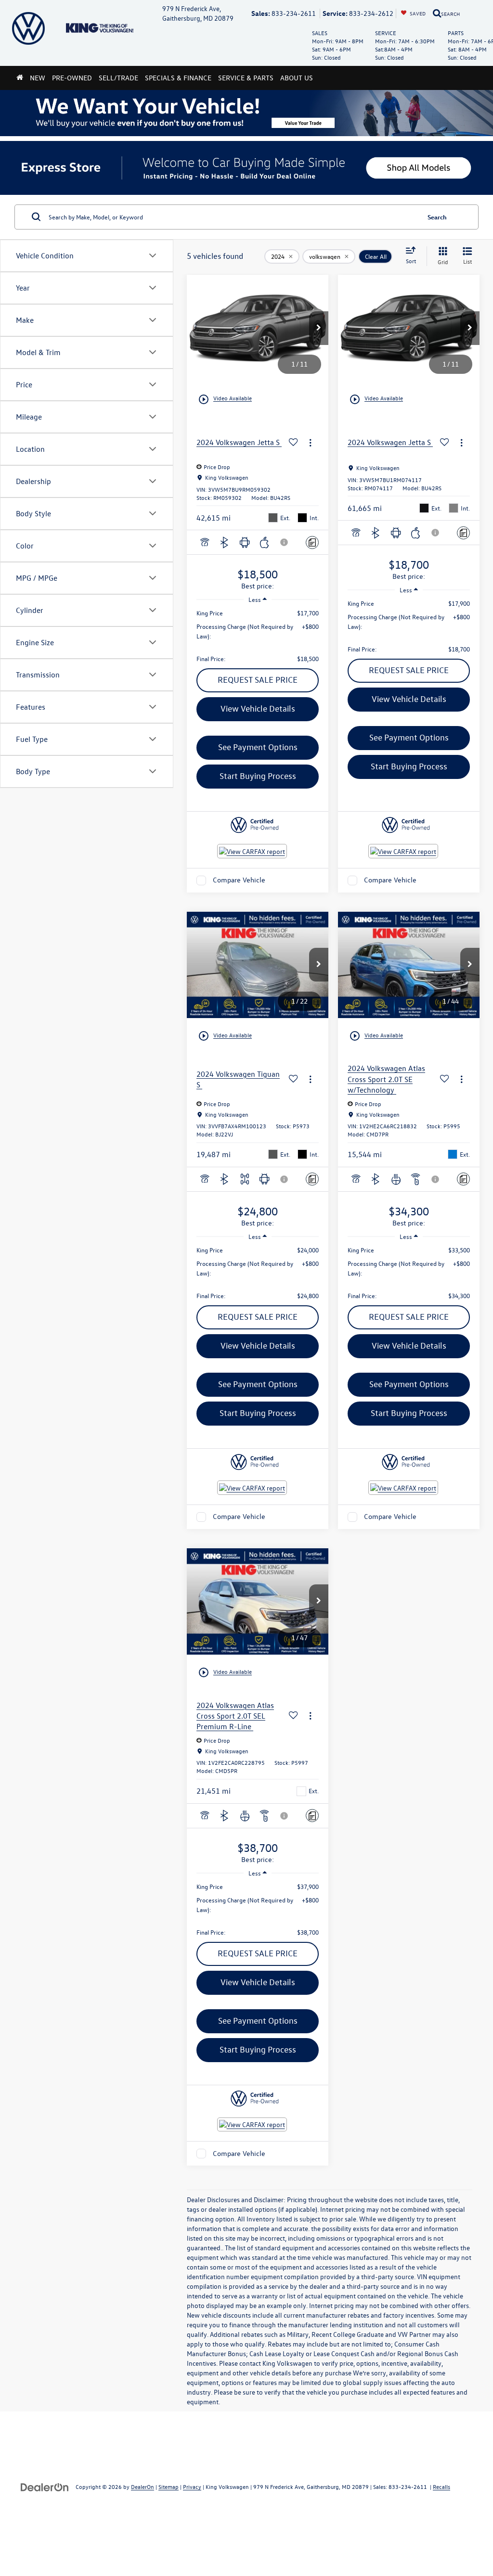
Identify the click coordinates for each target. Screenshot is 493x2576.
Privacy (192, 2487)
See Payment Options (258, 747)
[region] (258, 636)
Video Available (225, 399)
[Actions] (310, 442)
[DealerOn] (45, 2486)
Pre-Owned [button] (72, 78)
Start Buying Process (258, 776)
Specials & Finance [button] (178, 78)
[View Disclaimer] (285, 542)
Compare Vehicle (239, 880)
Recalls (441, 2487)
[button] (319, 328)
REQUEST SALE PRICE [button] (258, 680)
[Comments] (312, 542)
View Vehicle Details (258, 708)
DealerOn (143, 2487)
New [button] (38, 78)
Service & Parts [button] (246, 78)
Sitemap (169, 2487)
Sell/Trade (118, 78)
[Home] (20, 78)
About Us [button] (297, 78)
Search (437, 217)
